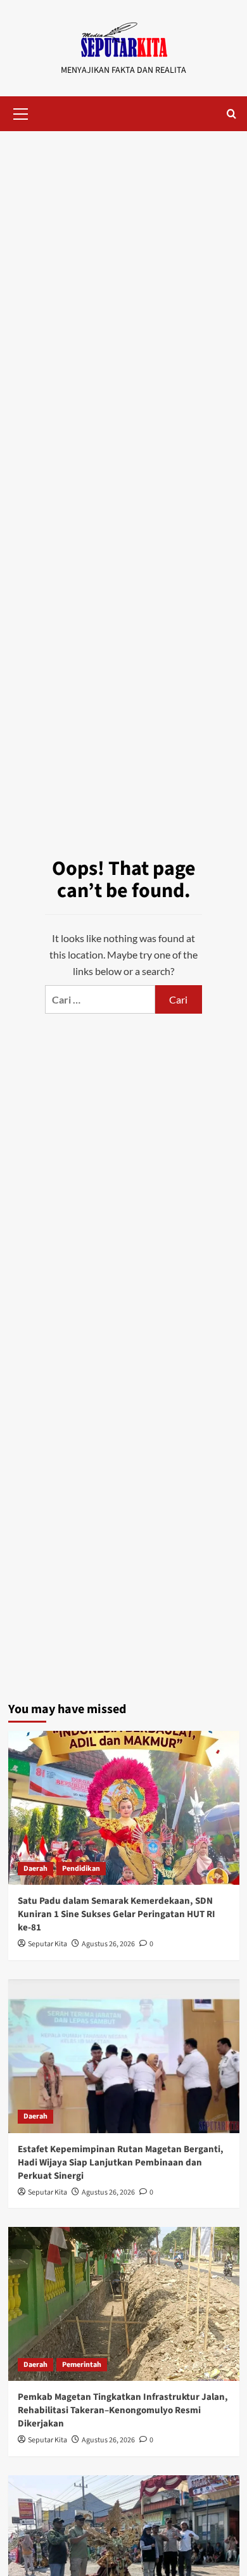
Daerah (35, 1869)
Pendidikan (81, 1869)
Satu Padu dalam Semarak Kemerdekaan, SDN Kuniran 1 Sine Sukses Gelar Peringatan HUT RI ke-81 (117, 1914)
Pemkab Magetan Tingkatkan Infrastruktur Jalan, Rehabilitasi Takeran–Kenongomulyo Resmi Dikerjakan (123, 2410)
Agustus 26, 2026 (108, 1944)
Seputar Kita (47, 1944)
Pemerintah (82, 2365)
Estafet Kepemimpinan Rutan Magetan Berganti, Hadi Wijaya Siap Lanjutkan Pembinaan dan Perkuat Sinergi (121, 2163)
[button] (21, 112)
